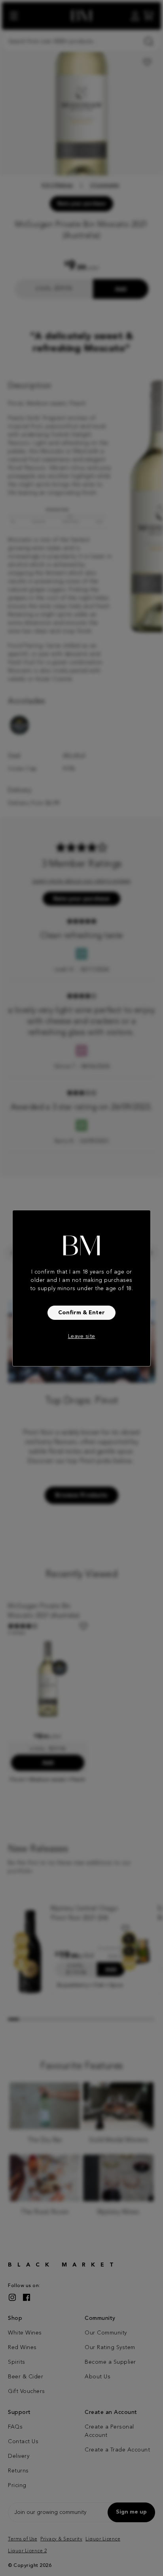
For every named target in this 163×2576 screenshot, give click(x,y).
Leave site (82, 1336)
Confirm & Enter (81, 1313)
